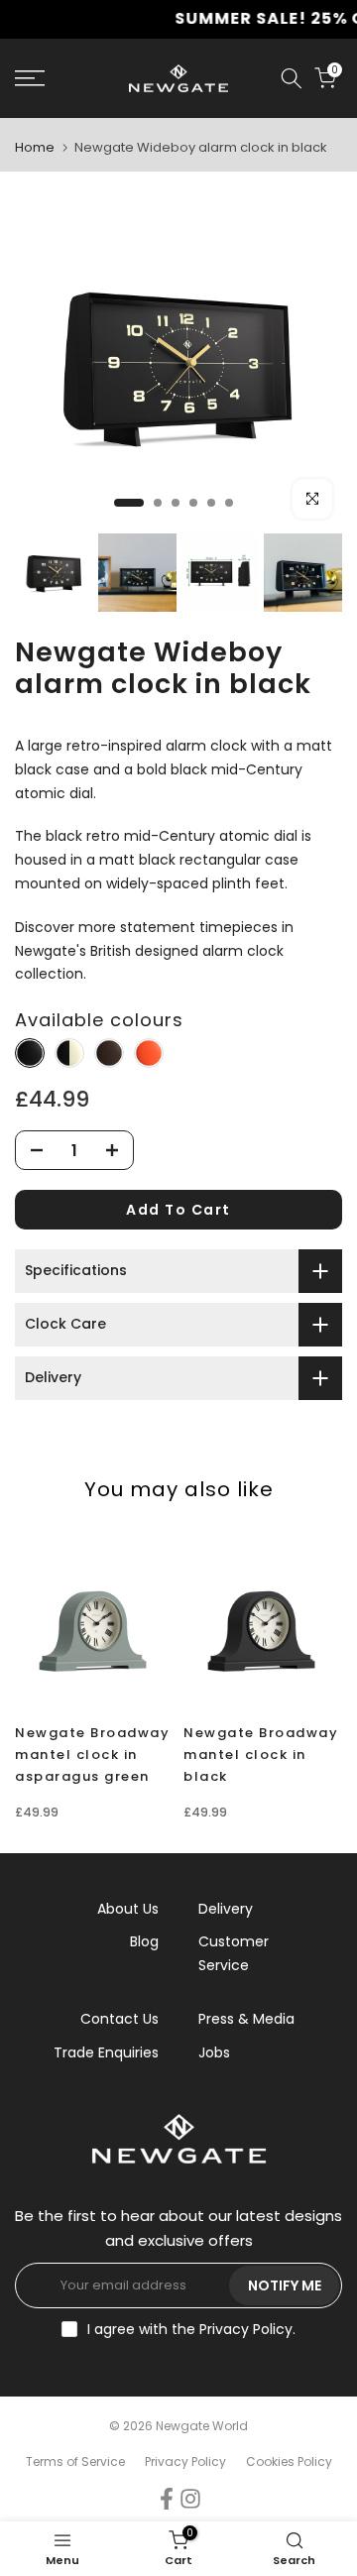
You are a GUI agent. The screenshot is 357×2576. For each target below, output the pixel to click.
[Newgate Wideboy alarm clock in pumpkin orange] (149, 1054)
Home (35, 147)
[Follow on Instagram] (190, 2499)
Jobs (214, 2052)
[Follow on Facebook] (167, 2499)
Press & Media (246, 2019)
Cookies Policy (289, 2461)
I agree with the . (191, 2329)
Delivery (226, 1909)
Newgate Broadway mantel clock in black (261, 1755)
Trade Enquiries (106, 2052)
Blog (144, 1941)
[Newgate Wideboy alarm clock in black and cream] (69, 1054)
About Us (128, 1909)
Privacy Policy (246, 2329)
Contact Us (119, 2019)
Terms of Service (75, 2461)
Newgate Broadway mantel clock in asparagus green (92, 1755)
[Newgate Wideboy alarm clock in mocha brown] (109, 1054)
